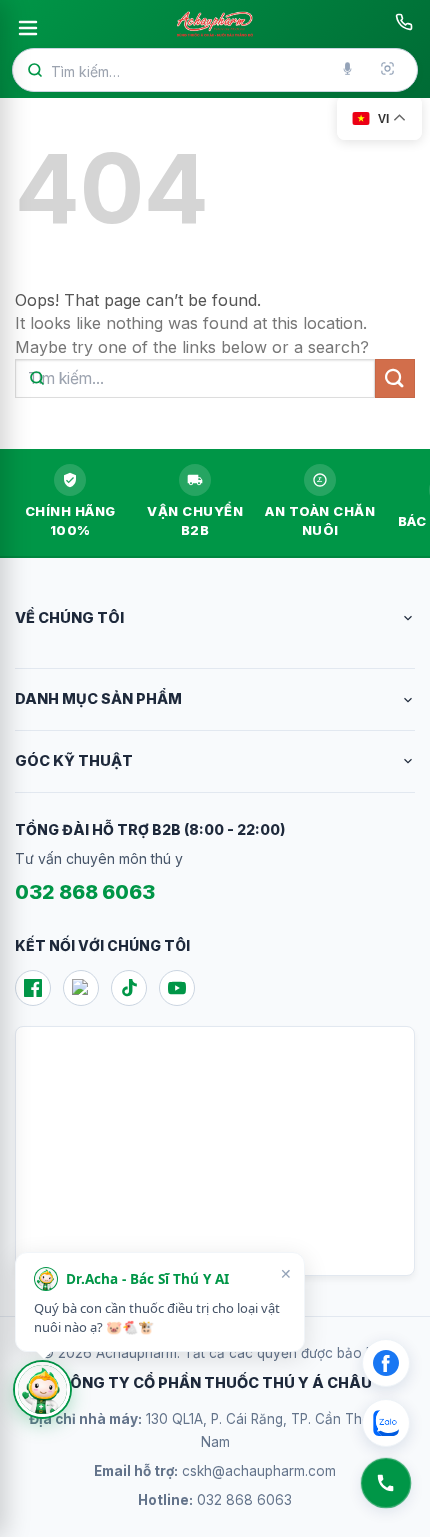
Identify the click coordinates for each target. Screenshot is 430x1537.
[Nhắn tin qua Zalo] (386, 1423)
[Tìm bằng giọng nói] (349, 70)
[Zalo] (81, 988)
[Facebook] (33, 988)
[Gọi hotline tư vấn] (404, 22)
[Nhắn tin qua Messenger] (386, 1363)
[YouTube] (177, 988)
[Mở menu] (28, 28)
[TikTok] (129, 988)
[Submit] (395, 378)
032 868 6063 (85, 892)
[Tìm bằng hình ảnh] (389, 70)
